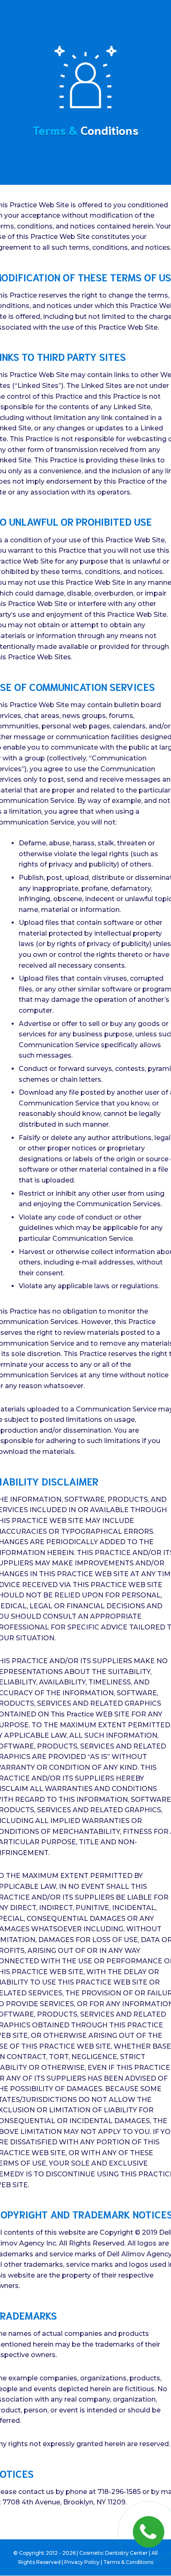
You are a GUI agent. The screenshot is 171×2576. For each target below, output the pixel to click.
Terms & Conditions (128, 2562)
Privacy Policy (82, 2562)
